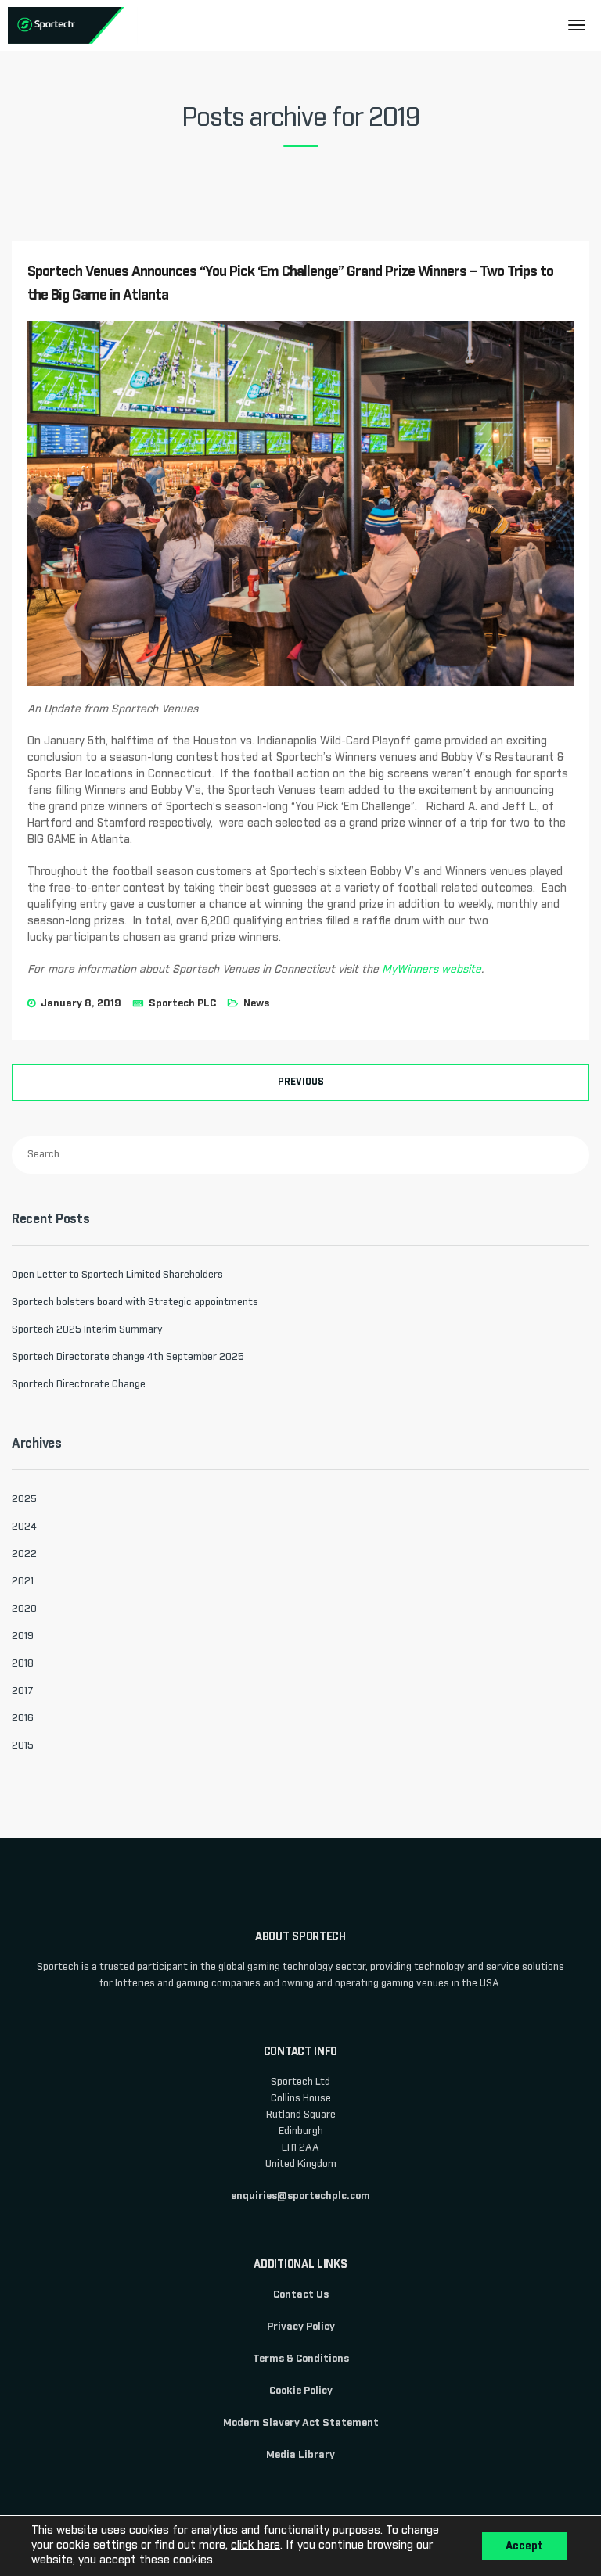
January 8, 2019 (81, 1004)
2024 (24, 1527)
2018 (23, 1664)
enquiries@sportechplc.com (300, 2196)
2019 (23, 1636)
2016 (23, 1719)
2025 (24, 1500)
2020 (24, 1609)
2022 (24, 1554)
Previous (301, 1082)
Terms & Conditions (301, 2359)
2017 (23, 1691)
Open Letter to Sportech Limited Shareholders (117, 1275)
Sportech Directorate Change (79, 1385)
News (256, 1004)
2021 (23, 1582)
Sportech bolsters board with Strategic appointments (135, 1302)
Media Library (300, 2455)
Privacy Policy (301, 2327)
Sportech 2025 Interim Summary (87, 1330)
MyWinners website (432, 970)
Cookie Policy (301, 2391)
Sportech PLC (182, 1004)
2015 (23, 1746)
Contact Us (301, 2295)
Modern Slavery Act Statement (301, 2423)
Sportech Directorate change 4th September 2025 (128, 1357)
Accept (524, 2546)
